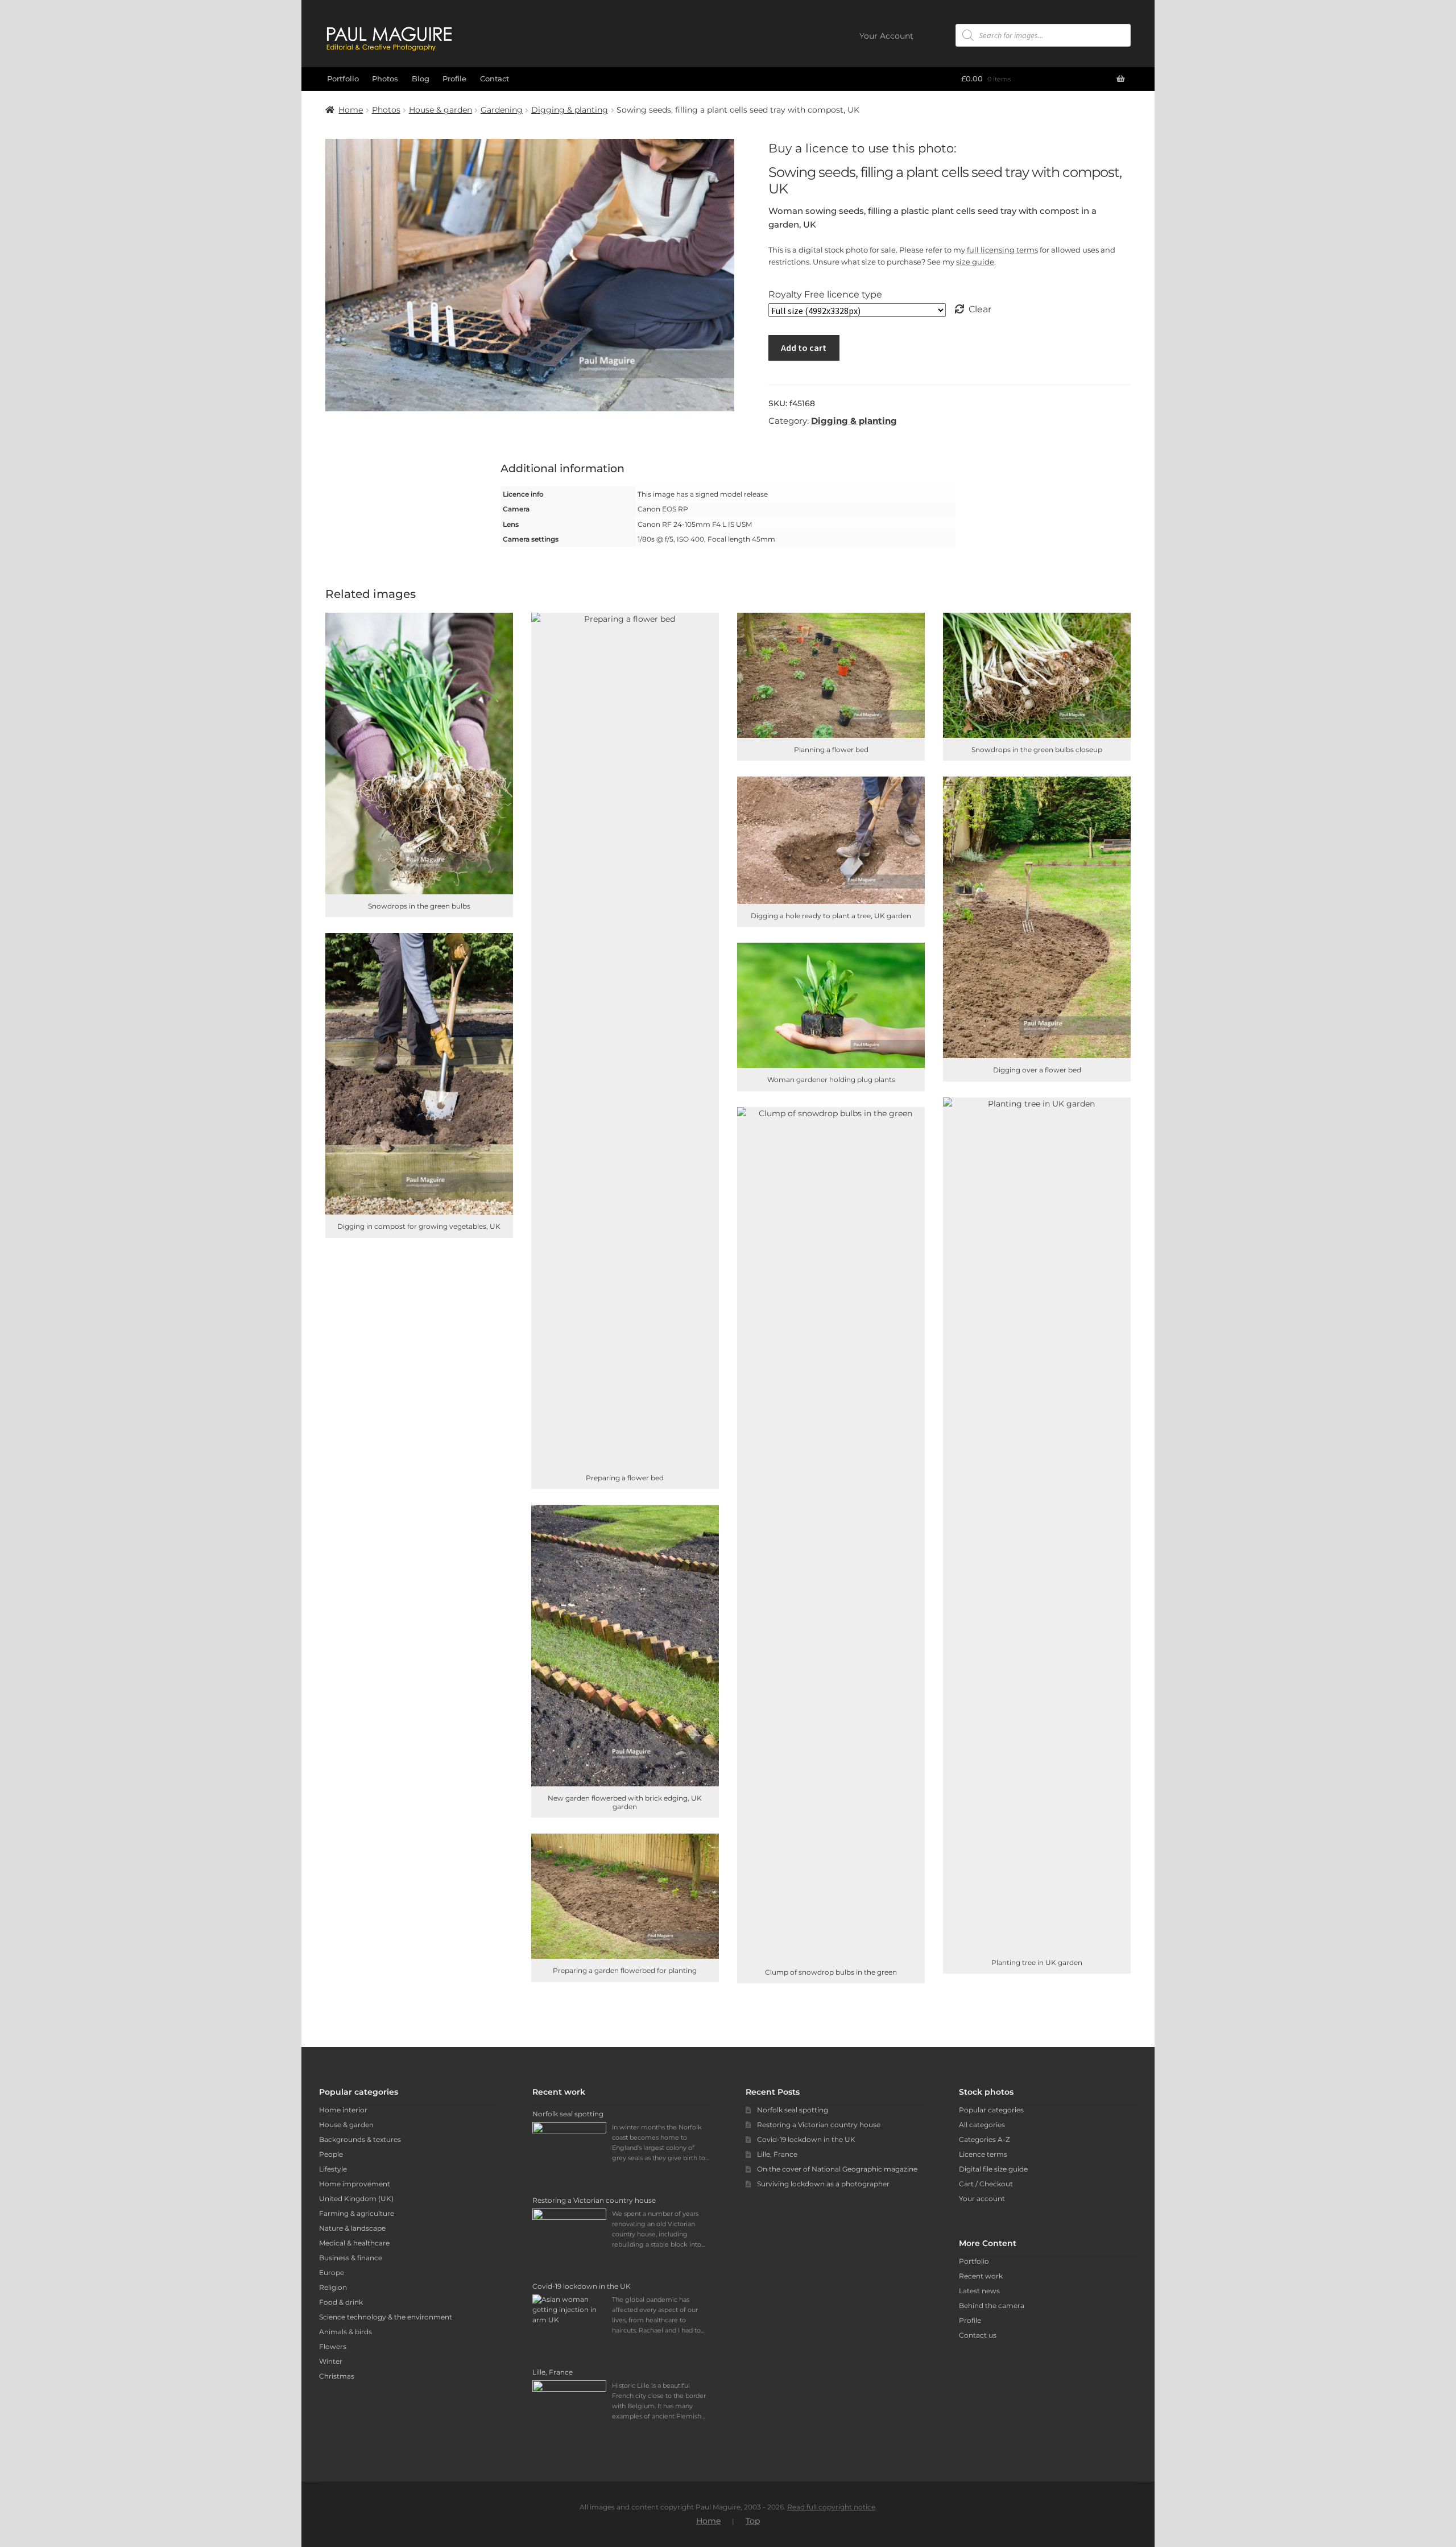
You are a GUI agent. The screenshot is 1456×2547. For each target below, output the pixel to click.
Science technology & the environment (386, 2317)
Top (753, 2521)
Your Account (886, 36)
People (331, 2154)
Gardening (502, 110)
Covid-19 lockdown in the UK (806, 2139)
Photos (385, 79)
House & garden (440, 110)
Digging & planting (570, 110)
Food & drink (341, 2302)
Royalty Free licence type (825, 294)
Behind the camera (992, 2305)
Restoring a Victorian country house (819, 2125)
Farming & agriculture (357, 2213)
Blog (421, 79)
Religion (333, 2287)
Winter (331, 2361)
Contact (495, 79)
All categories (982, 2125)
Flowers (333, 2346)
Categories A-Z (985, 2139)
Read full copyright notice (831, 2507)
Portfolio (343, 79)
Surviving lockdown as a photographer (823, 2184)
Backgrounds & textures (360, 2139)
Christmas (337, 2376)
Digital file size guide (993, 2169)
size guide (975, 262)
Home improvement (355, 2184)
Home (351, 110)
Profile (454, 79)
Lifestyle (333, 2169)
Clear (980, 309)
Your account (982, 2199)
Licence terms (983, 2154)
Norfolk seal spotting (793, 2110)
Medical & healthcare (354, 2243)
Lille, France (777, 2154)
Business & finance (351, 2258)
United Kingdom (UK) (356, 2199)
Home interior (343, 2110)
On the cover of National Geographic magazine (837, 2169)
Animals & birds (346, 2332)
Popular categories (991, 2110)
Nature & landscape (352, 2228)
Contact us (978, 2335)
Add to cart (804, 348)
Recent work (981, 2276)
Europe (332, 2273)
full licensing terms (1002, 250)
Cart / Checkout (986, 2184)
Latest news (979, 2291)
